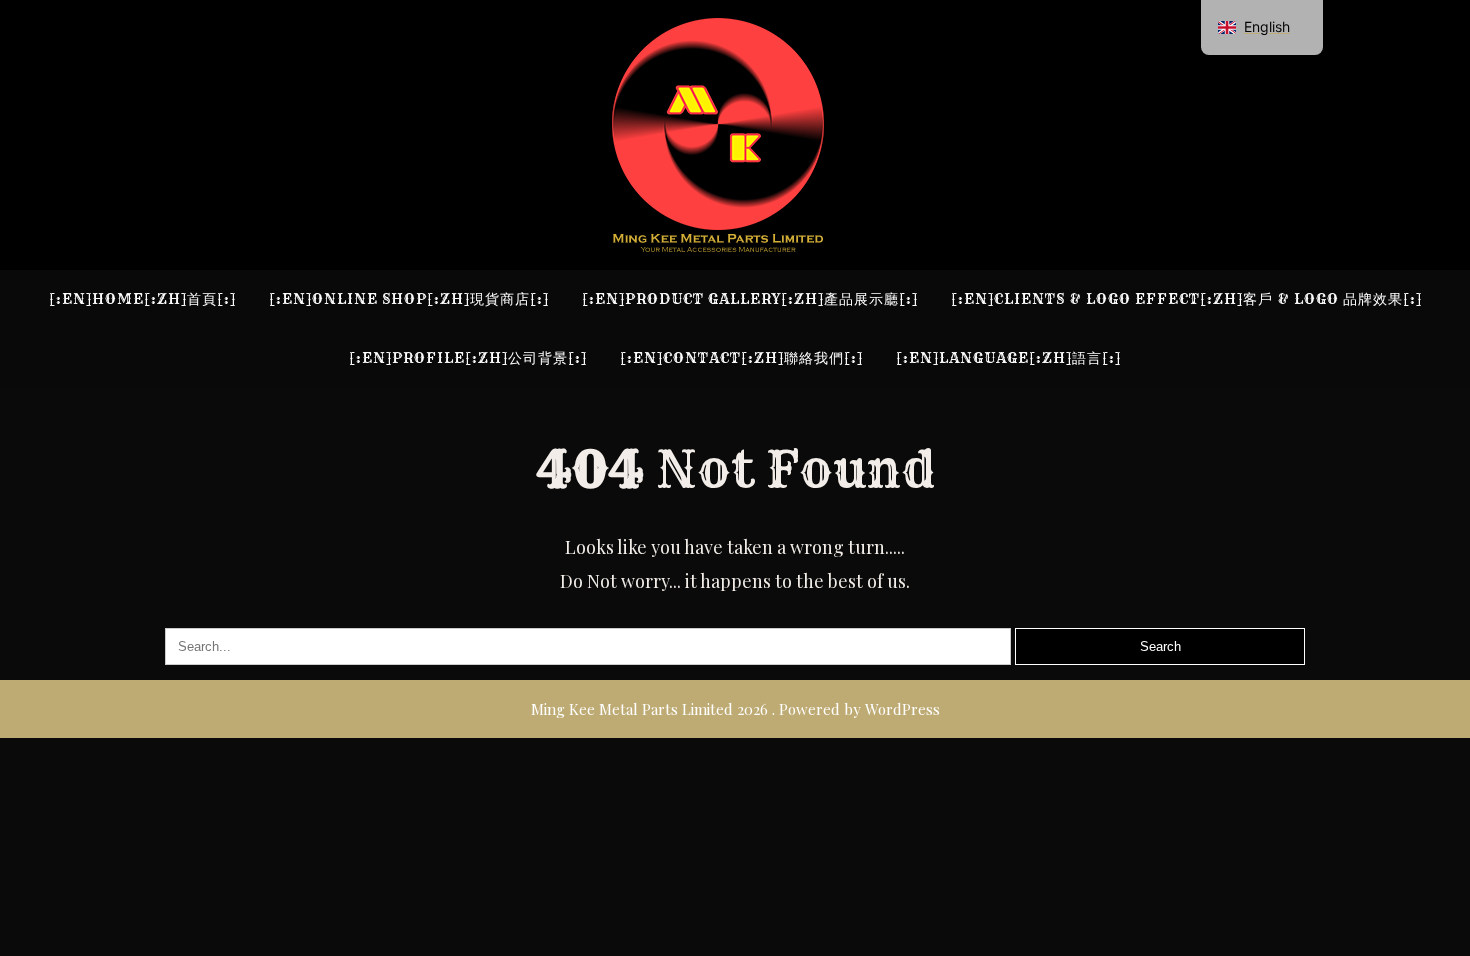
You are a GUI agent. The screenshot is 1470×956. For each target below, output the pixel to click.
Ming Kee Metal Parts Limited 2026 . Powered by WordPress (735, 709)
